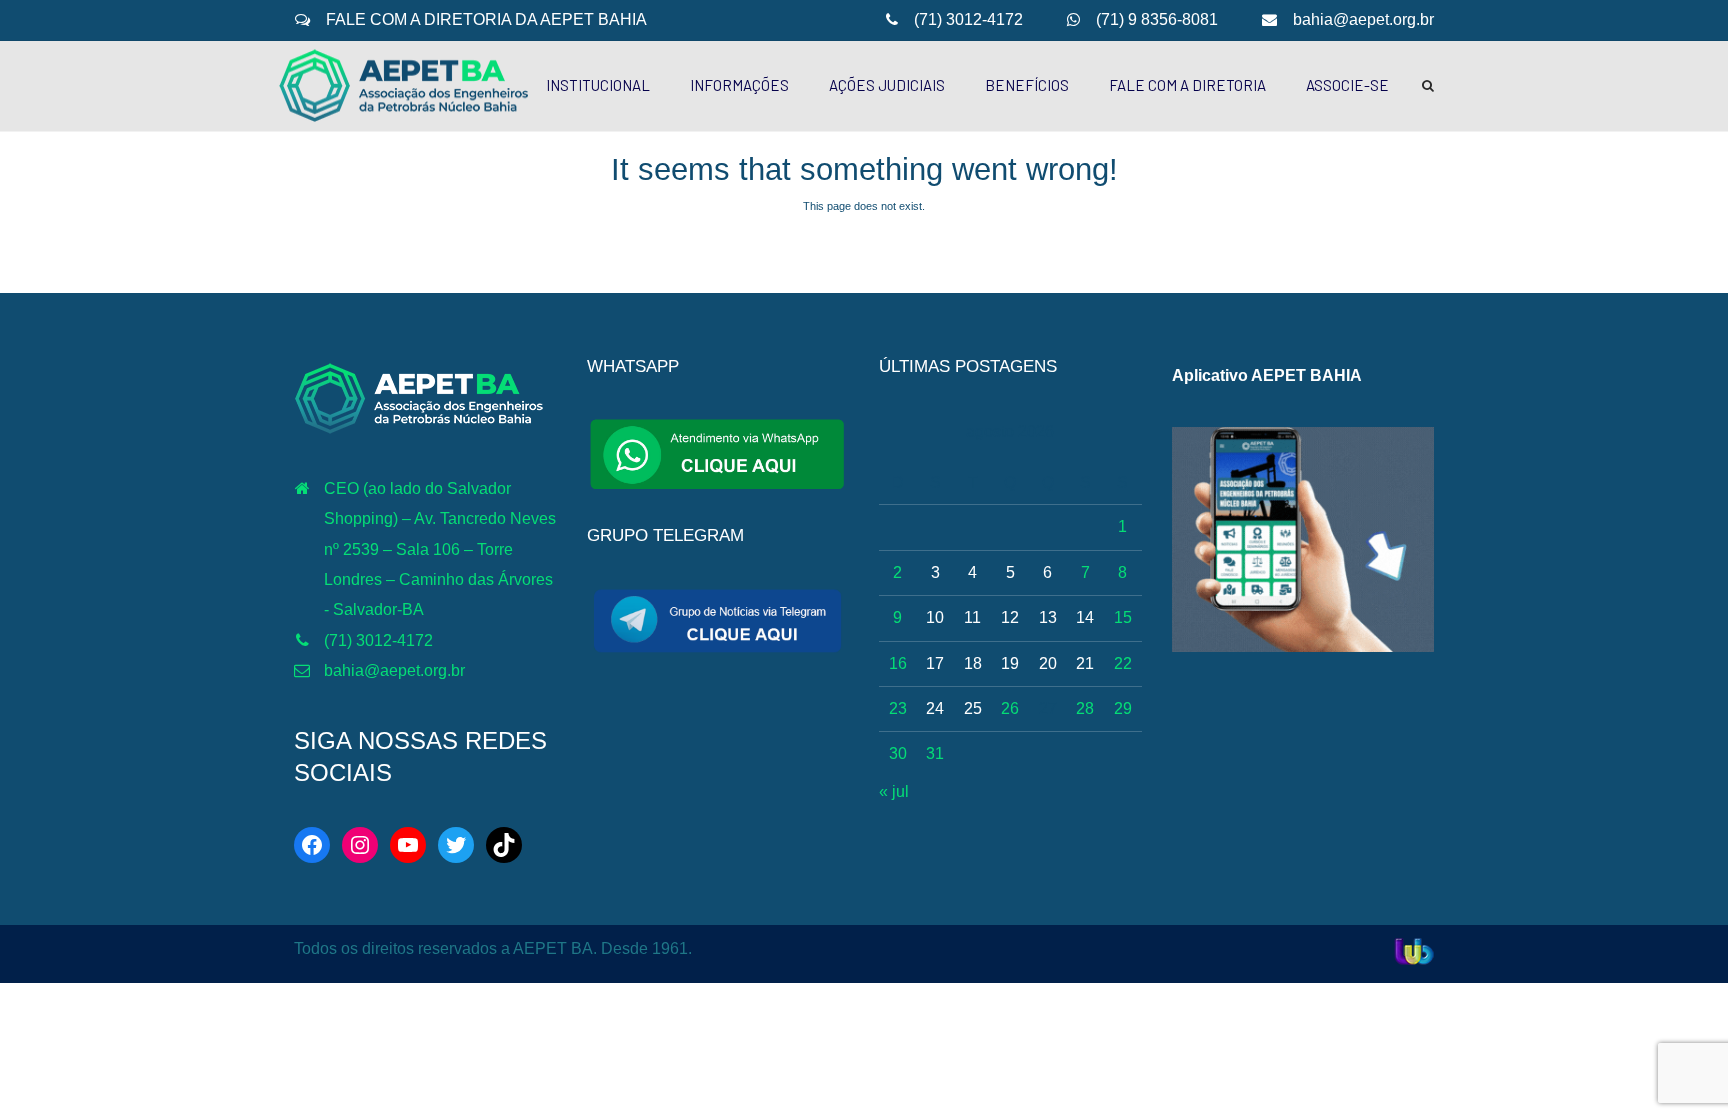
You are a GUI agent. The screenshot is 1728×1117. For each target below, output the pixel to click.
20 (1048, 663)
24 (935, 708)
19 (1010, 663)
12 (1010, 617)
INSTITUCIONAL (598, 85)
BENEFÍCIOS (1027, 85)
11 (972, 617)
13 (1048, 617)
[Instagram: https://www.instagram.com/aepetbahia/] (360, 845)
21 (1085, 663)
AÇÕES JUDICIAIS (887, 85)
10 (935, 617)
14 (1085, 617)
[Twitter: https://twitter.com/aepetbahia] (456, 845)
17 (935, 663)
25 (973, 708)
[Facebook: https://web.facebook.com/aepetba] (312, 845)
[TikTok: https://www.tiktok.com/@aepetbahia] (504, 845)
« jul (894, 791)
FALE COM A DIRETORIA (1187, 85)
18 (973, 663)
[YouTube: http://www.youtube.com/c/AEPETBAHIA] (408, 845)
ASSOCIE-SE (1347, 85)
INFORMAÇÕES (739, 85)
